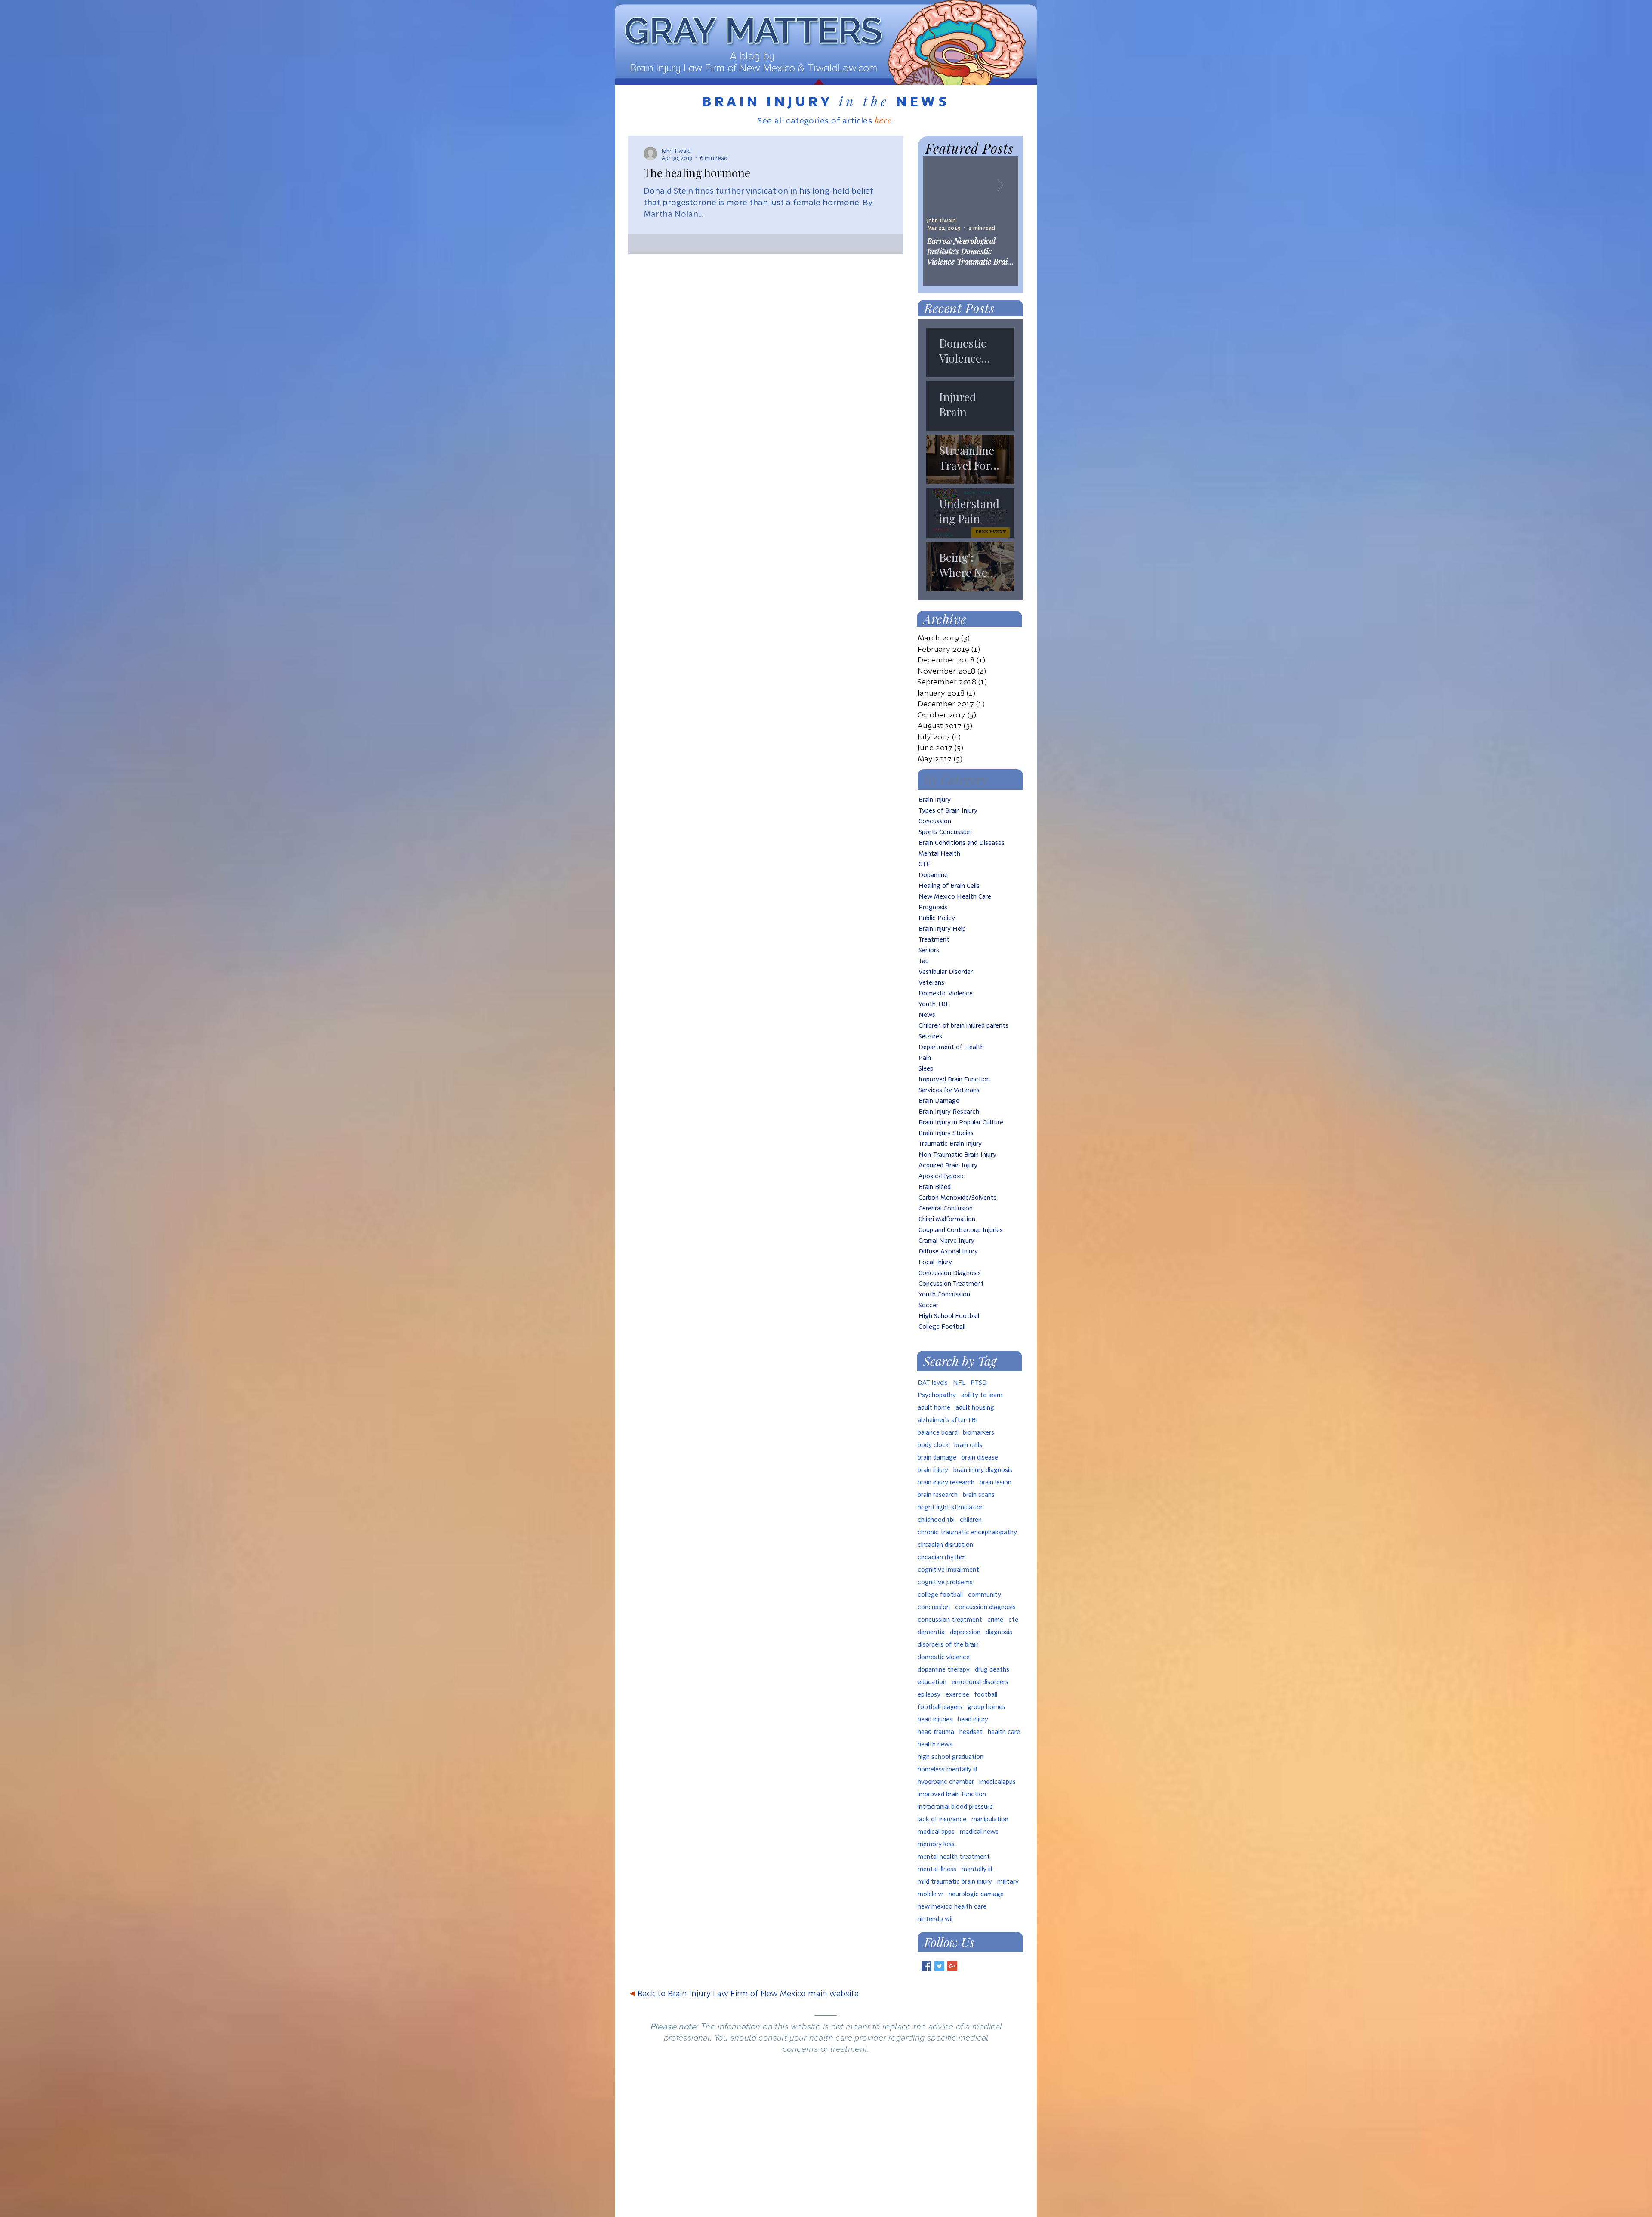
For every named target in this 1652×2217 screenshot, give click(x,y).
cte (1013, 1619)
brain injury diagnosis (983, 1470)
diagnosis (999, 1632)
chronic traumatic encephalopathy (967, 1532)
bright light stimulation (951, 1507)
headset (971, 1732)
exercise (957, 1694)
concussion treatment (950, 1619)
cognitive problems (945, 1582)
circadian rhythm (942, 1557)
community (985, 1594)
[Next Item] (1000, 185)
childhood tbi (936, 1520)
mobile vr (931, 1894)
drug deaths (992, 1669)
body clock (933, 1445)
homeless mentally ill (947, 1769)
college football (940, 1594)
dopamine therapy (944, 1669)
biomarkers (979, 1432)
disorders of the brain (948, 1644)
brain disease (980, 1457)
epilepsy (929, 1694)
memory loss (936, 1844)
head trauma (936, 1732)
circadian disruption (945, 1544)
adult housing (975, 1407)
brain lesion (996, 1482)
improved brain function (952, 1794)
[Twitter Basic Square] (939, 1966)
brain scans (979, 1495)
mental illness (937, 1869)
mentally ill (977, 1869)
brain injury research (946, 1482)
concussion (934, 1607)
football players (940, 1707)
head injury (973, 1719)
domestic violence (944, 1657)
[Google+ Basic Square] (952, 1966)
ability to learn (982, 1395)
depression (965, 1632)
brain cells (968, 1445)
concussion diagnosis (985, 1607)
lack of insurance (942, 1819)
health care (1004, 1732)
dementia (931, 1632)
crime (995, 1619)
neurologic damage (976, 1894)
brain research (938, 1495)
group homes (986, 1707)
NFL (959, 1382)
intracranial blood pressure (955, 1806)
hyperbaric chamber (946, 1781)
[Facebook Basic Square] (926, 1966)
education (932, 1682)
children (971, 1520)
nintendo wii (935, 1919)
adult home (934, 1407)
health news (935, 1744)
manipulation (990, 1819)
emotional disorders (980, 1682)
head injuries (935, 1719)
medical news (979, 1831)
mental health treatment (954, 1856)
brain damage (937, 1457)
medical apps (936, 1831)
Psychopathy (937, 1395)
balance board (938, 1432)
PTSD (979, 1382)
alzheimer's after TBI (948, 1420)
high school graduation (951, 1757)
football (986, 1694)
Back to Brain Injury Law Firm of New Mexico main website (744, 1993)
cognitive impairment (948, 1569)
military (1008, 1881)
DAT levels (933, 1382)
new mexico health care (952, 1906)
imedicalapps (997, 1781)
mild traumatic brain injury (955, 1881)
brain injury (933, 1470)
